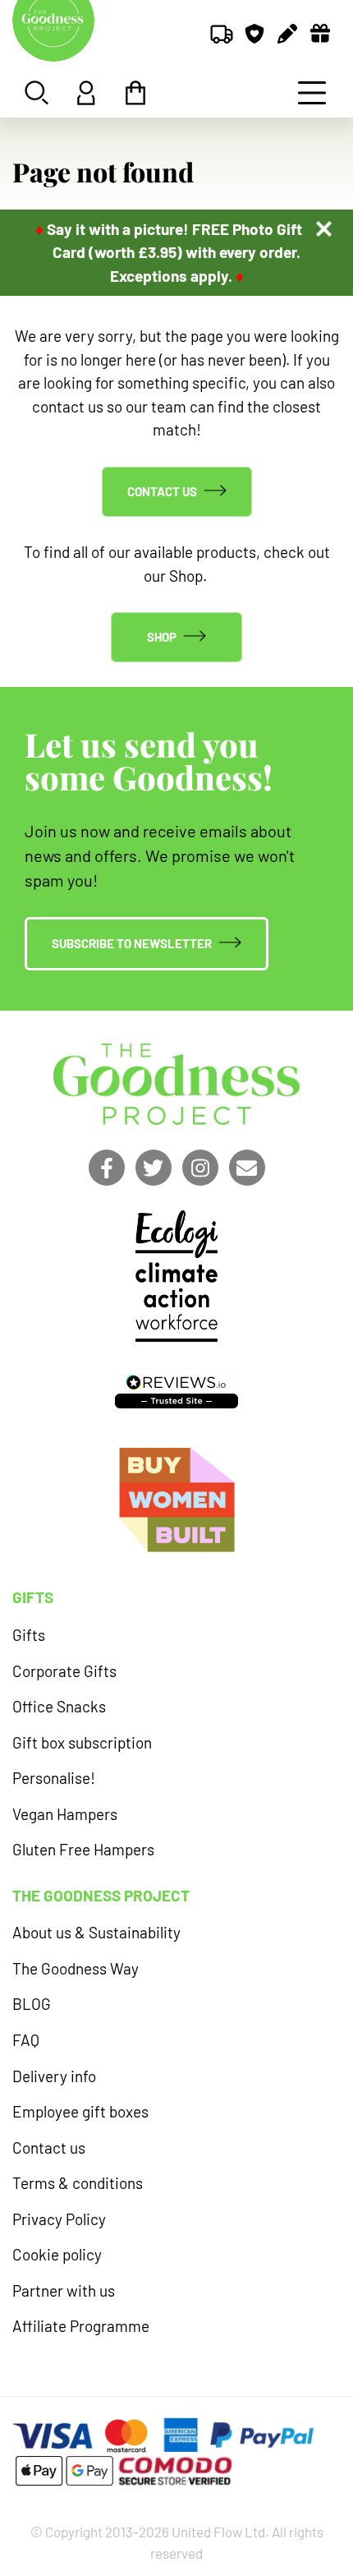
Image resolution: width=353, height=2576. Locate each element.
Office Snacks (59, 1706)
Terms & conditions (78, 2183)
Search (37, 93)
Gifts (29, 1635)
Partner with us (64, 2290)
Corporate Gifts (64, 1671)
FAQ (26, 2040)
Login (86, 93)
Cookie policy (57, 2254)
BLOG (32, 2004)
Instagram (200, 1168)
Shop (162, 637)
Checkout (135, 93)
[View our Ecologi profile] (176, 1276)
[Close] (324, 229)
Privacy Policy (59, 2219)
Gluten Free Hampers (83, 1849)
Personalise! (54, 1778)
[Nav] (312, 93)
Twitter (154, 1168)
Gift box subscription (82, 1742)
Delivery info (54, 2076)
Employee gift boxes (80, 2111)
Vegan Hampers (65, 1814)
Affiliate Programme (81, 2326)
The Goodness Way (76, 1968)
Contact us (162, 491)
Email (247, 1168)
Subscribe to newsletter (132, 943)
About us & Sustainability (96, 1932)
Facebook (107, 1168)
